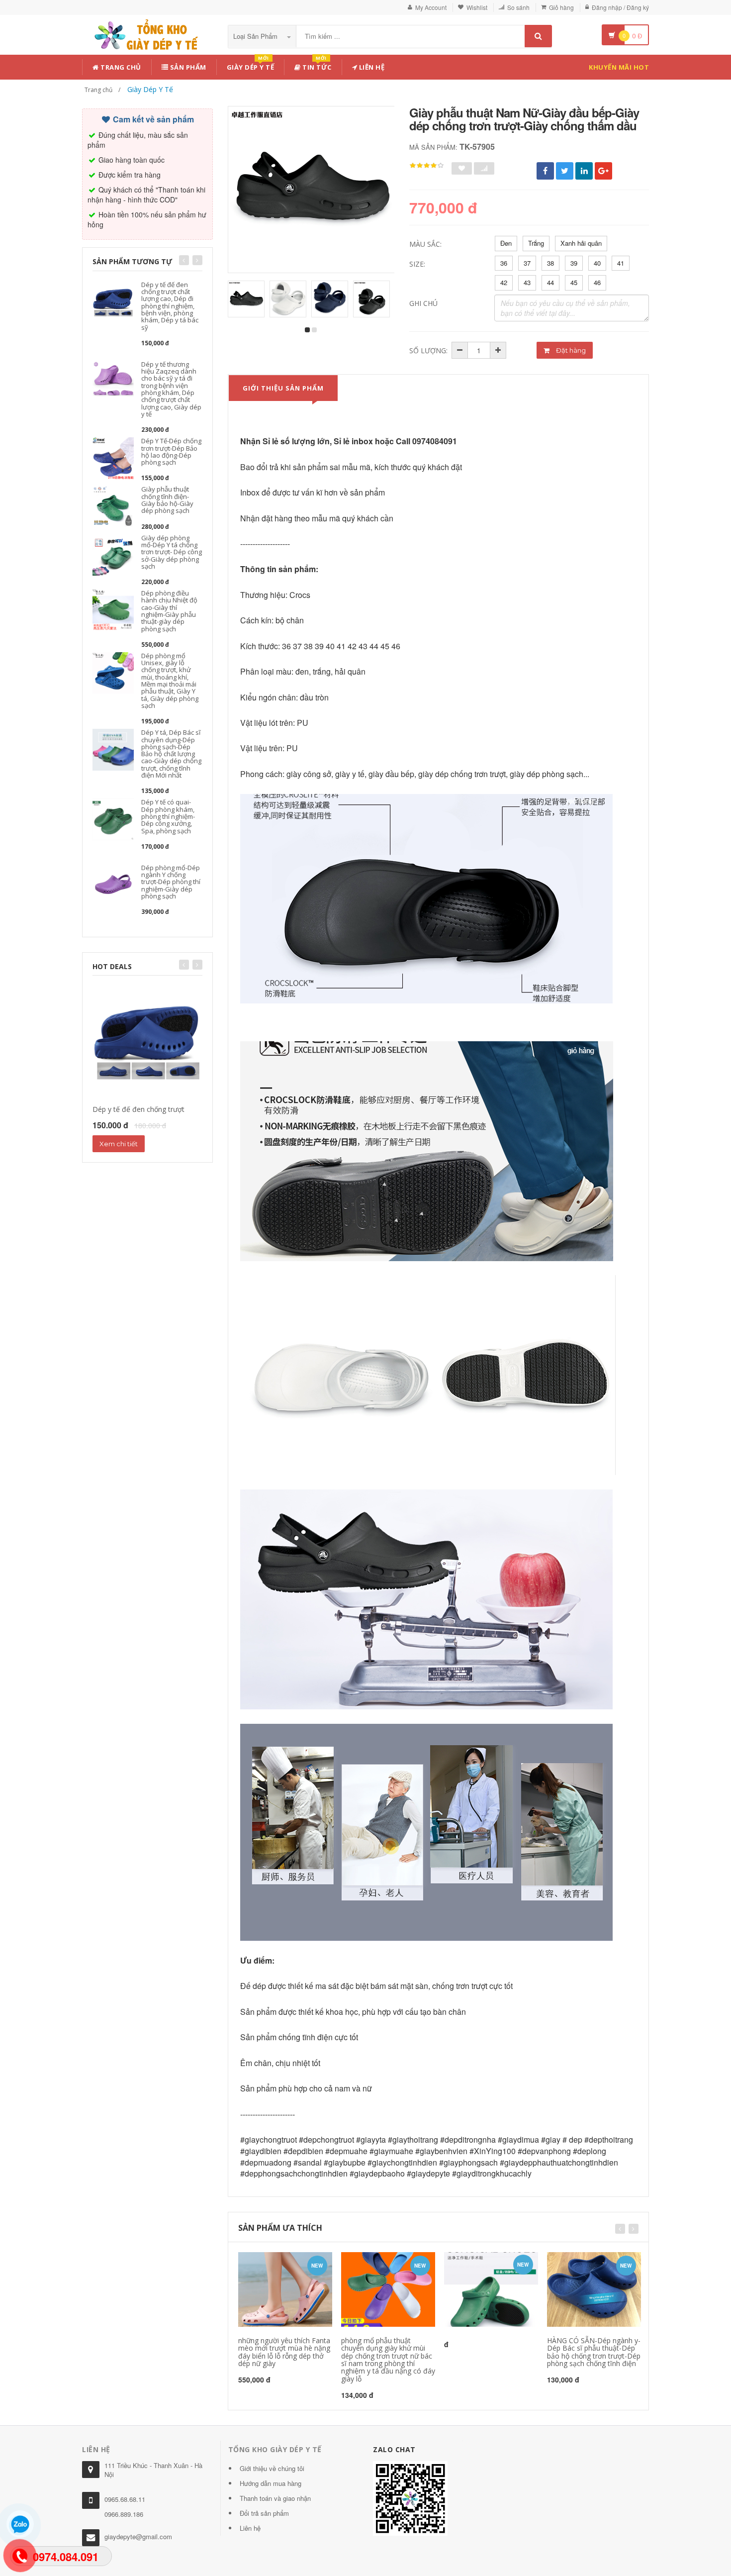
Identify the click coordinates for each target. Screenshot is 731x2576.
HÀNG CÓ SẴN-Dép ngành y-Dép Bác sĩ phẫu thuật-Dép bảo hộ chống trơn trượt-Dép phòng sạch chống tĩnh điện (594, 2352)
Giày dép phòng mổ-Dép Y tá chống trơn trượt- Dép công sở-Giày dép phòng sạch (172, 552)
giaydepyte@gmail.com (138, 2536)
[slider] (427, 166)
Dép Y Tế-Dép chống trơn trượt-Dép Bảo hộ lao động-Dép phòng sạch (171, 451)
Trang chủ (120, 67)
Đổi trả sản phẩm (264, 2513)
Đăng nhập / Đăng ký (620, 7)
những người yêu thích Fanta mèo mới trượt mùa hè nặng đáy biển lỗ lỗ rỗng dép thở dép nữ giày (284, 2352)
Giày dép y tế (251, 65)
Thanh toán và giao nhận (275, 2498)
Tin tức (316, 65)
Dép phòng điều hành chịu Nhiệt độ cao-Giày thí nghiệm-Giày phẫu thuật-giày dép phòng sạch (169, 611)
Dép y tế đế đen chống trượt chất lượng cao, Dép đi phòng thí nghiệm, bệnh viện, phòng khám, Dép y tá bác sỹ (170, 306)
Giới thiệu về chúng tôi (272, 2468)
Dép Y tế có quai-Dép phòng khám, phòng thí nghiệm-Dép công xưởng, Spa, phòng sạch (168, 816)
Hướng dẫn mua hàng (271, 2483)
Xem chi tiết (119, 1144)
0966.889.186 (124, 2514)
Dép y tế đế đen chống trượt (138, 1109)
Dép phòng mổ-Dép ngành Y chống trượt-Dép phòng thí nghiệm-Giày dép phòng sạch (171, 882)
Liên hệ (371, 67)
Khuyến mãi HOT (619, 67)
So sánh (518, 7)
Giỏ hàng (561, 7)
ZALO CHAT (394, 2449)
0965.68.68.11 (125, 2499)
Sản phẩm (187, 67)
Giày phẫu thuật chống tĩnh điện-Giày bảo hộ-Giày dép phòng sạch (167, 500)
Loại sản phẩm (256, 36)
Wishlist (477, 7)
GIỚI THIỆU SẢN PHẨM (283, 388)
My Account (431, 7)
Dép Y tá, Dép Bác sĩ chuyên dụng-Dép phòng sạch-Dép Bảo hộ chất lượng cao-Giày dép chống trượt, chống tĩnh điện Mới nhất (171, 754)
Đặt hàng (570, 350)
